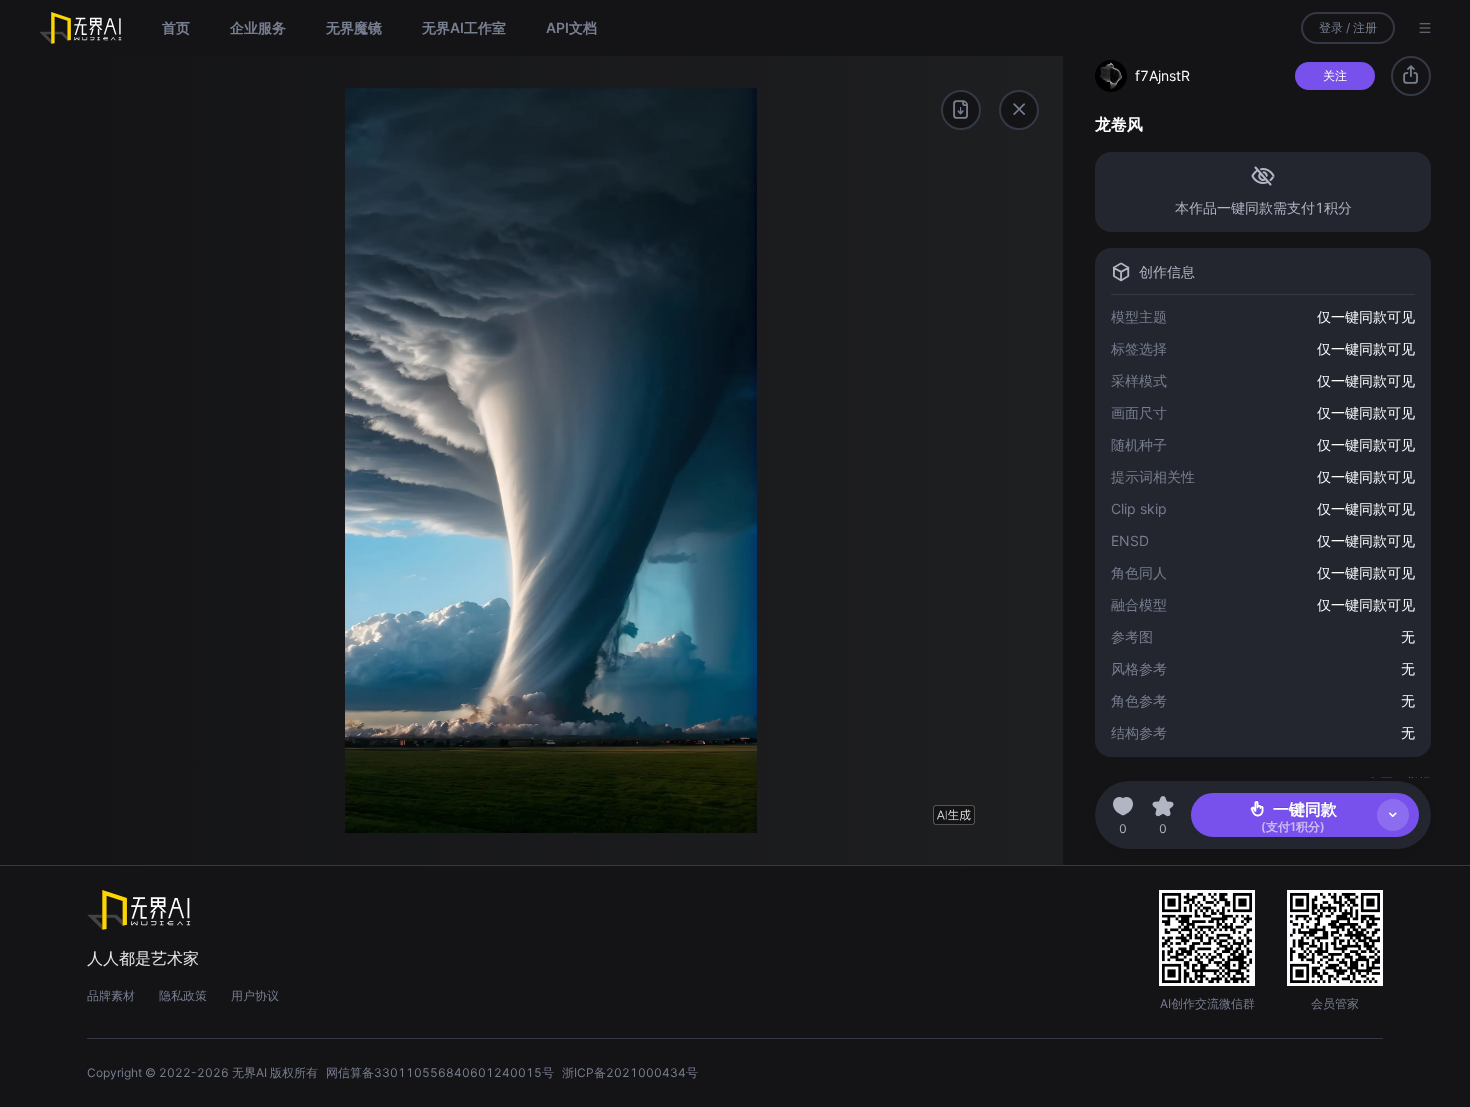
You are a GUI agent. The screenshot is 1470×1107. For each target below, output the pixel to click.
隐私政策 (183, 995)
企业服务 (258, 27)
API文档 (571, 27)
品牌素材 (111, 995)
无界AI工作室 (464, 27)
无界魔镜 (354, 27)
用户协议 (255, 995)
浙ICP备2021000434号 (630, 1072)
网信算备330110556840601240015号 (440, 1072)
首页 (176, 27)
